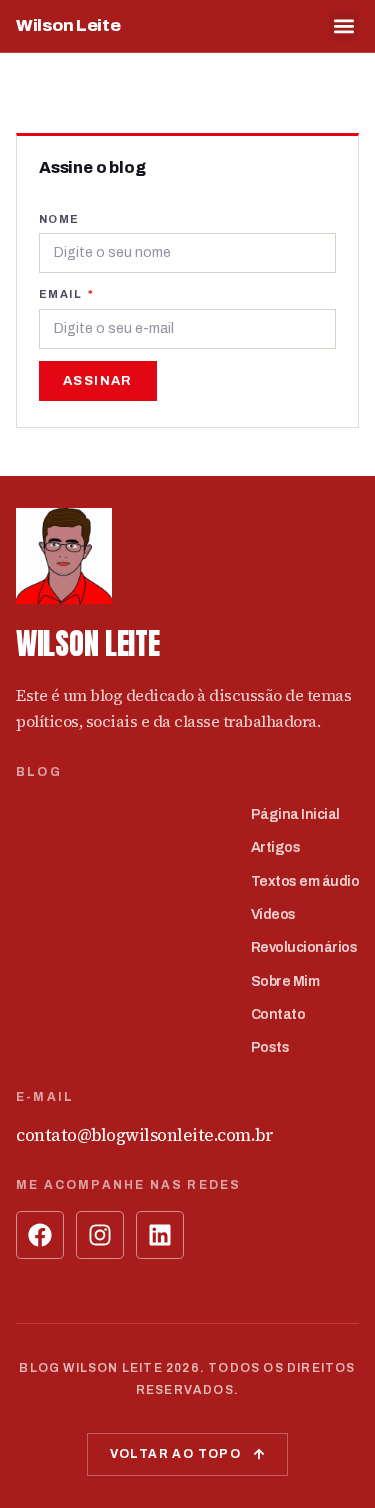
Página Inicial (295, 814)
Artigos (276, 847)
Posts (270, 1047)
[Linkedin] (160, 1235)
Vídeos (273, 914)
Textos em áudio (305, 881)
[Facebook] (40, 1235)
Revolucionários (304, 947)
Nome (59, 219)
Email (62, 294)
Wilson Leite (68, 25)
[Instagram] (100, 1235)
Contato (278, 1014)
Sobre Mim (285, 981)
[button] (344, 26)
